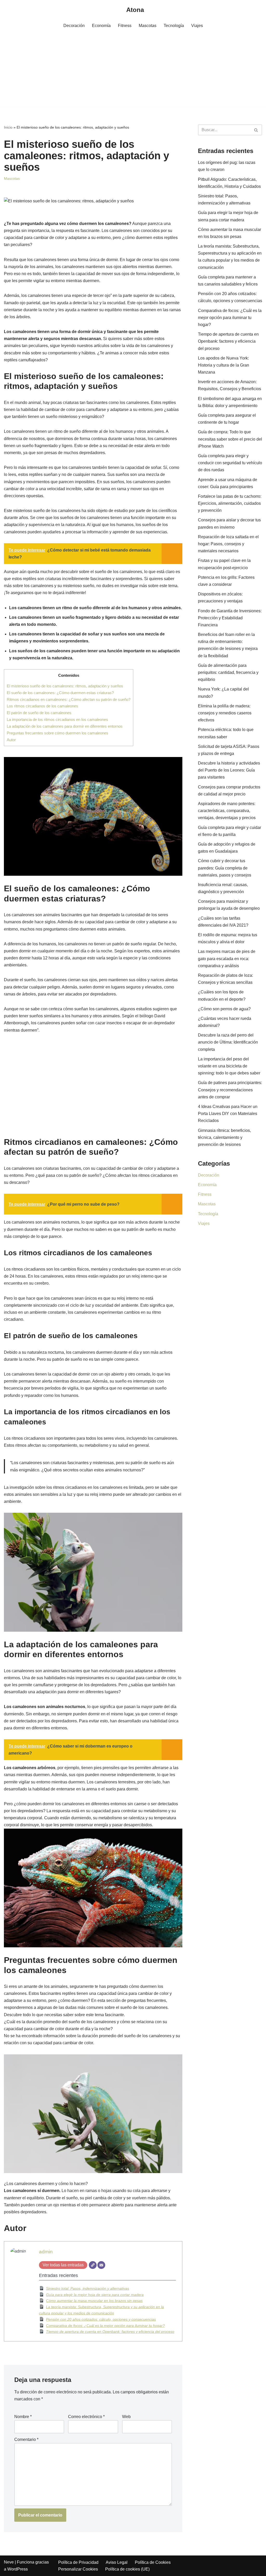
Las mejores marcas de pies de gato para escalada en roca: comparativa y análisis (227, 958)
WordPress (18, 2569)
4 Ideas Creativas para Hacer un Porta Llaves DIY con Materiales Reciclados (228, 1114)
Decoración (74, 26)
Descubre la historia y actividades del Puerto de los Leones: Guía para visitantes (229, 770)
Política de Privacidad (78, 2562)
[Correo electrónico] (101, 2265)
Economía (101, 26)
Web (126, 2417)
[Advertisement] (133, 70)
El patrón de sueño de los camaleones (39, 713)
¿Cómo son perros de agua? (224, 1009)
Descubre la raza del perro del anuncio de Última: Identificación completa (228, 1042)
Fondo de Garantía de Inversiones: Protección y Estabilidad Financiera (230, 618)
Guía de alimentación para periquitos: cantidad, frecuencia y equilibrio (228, 672)
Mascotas (148, 26)
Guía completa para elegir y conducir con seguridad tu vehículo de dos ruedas (230, 463)
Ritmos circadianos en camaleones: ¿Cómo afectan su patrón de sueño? (69, 699)
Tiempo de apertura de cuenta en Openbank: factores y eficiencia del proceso (110, 2332)
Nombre (23, 2417)
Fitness (125, 26)
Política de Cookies (153, 2562)
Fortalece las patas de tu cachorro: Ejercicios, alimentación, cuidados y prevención (230, 503)
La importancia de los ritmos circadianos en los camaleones (57, 719)
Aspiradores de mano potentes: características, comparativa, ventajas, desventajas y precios (227, 811)
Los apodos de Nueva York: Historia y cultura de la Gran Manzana (224, 365)
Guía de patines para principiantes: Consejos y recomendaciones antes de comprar (230, 1090)
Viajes (197, 26)
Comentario (26, 2439)
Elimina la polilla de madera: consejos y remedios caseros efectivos (225, 713)
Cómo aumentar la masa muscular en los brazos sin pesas (94, 2301)
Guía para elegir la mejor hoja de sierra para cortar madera (95, 2295)
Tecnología (174, 26)
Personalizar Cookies (78, 2569)
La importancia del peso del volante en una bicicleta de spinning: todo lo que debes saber (229, 1066)
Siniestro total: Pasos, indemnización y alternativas (88, 2288)
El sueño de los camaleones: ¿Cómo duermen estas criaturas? (60, 693)
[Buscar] (256, 130)
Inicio (8, 127)
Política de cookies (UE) (127, 2569)
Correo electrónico (86, 2417)
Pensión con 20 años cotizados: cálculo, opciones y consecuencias (101, 2319)
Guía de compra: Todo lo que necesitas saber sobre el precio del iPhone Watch (230, 439)
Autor (11, 740)
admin (46, 2252)
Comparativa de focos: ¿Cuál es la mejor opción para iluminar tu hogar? (105, 2326)
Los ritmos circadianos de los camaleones (42, 706)
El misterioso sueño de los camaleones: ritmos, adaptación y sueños (65, 686)
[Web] (93, 2265)
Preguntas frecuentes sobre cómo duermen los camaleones (58, 733)
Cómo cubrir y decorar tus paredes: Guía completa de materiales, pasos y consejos (225, 868)
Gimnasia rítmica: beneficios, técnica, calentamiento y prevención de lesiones (224, 1137)
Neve (9, 2562)
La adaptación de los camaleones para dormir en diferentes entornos (65, 726)
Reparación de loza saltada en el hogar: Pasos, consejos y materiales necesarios (228, 544)
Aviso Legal (117, 2562)
